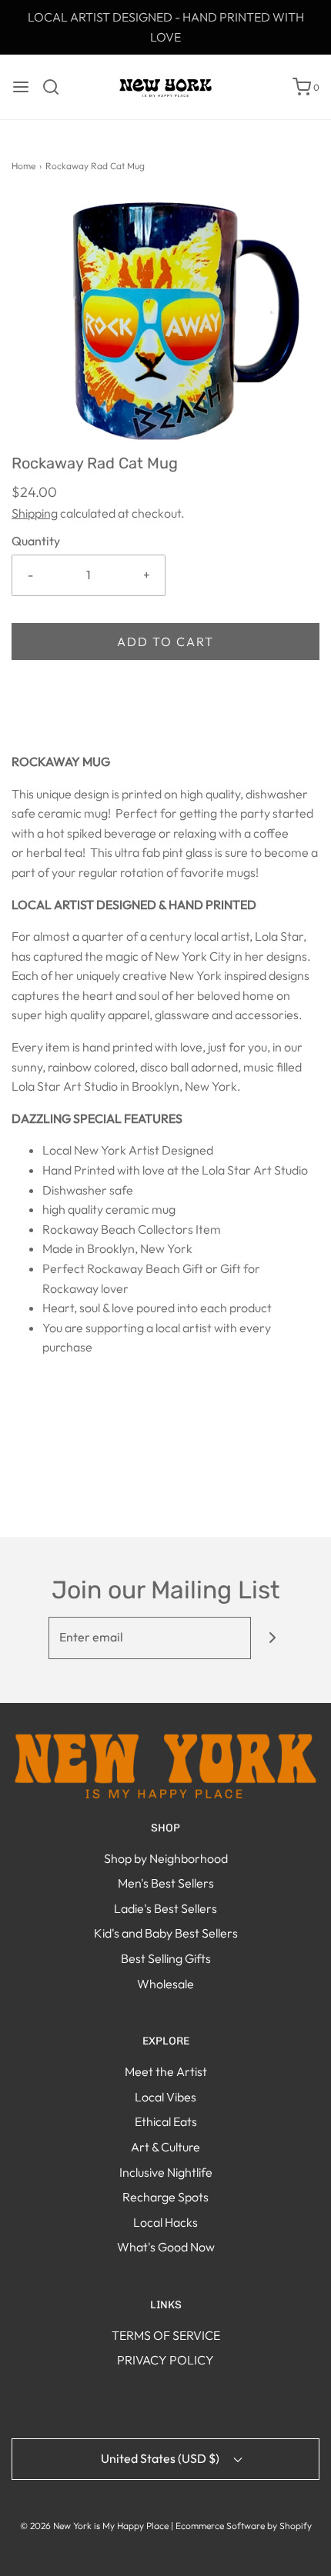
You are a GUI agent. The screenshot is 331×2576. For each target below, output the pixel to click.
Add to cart (165, 642)
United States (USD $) (161, 2458)
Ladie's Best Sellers (165, 1908)
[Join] (272, 1638)
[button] (165, 324)
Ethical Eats (166, 2121)
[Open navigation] (21, 87)
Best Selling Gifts (166, 1958)
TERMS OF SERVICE (166, 2335)
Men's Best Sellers (166, 1883)
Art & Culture (165, 2147)
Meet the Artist (166, 2071)
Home (23, 166)
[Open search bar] (57, 87)
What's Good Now (166, 2247)
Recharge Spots (165, 2197)
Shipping (35, 513)
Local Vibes (165, 2097)
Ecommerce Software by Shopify (244, 2526)
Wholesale (165, 1984)
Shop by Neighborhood (166, 1858)
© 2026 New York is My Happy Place (94, 2526)
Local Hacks (165, 2222)
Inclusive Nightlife (166, 2172)
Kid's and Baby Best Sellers (166, 1933)
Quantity (36, 541)
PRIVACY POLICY (165, 2360)
